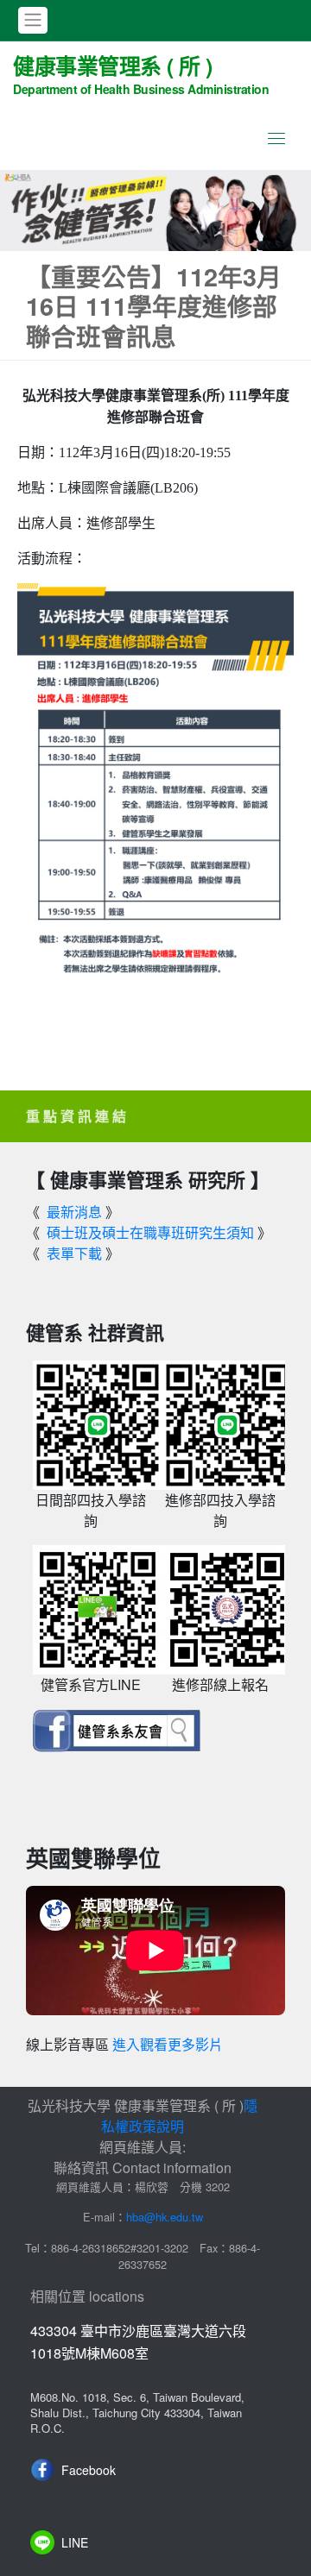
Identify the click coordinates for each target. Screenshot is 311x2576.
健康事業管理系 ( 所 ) (141, 73)
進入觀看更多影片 (168, 2045)
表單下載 (74, 1253)
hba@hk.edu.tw (165, 2217)
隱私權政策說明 (179, 2116)
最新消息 (74, 1212)
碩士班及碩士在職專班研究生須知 (150, 1232)
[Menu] (276, 138)
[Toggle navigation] (33, 20)
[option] (155, 210)
